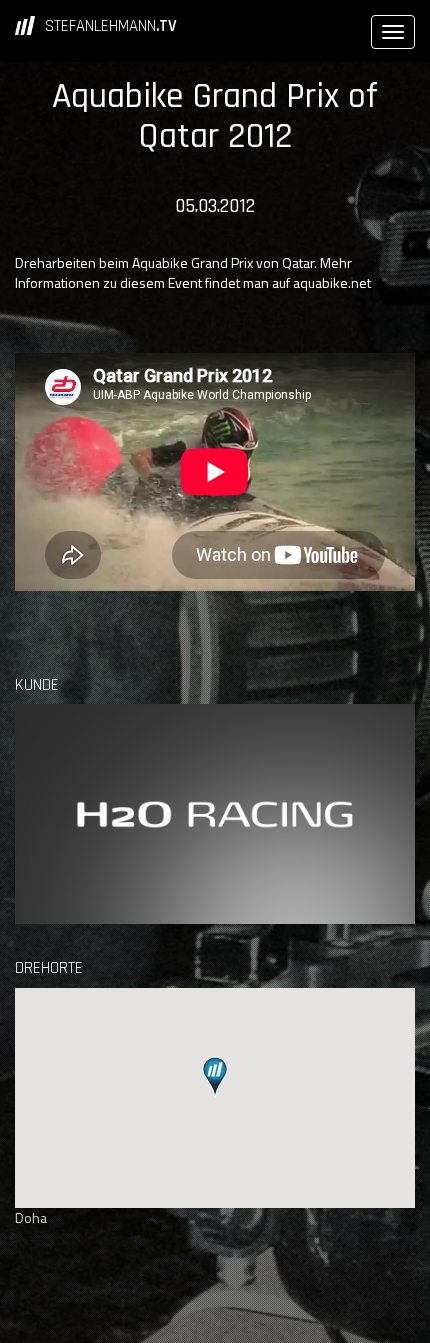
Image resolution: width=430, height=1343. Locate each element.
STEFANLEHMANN (111, 26)
